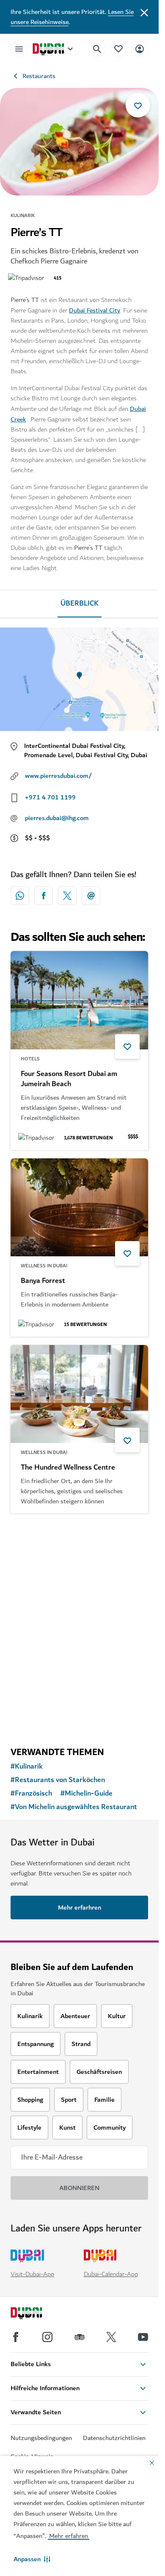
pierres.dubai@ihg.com (57, 818)
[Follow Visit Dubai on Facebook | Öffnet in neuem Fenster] (16, 2337)
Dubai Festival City (95, 310)
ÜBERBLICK (80, 603)
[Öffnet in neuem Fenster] (44, 896)
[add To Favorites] (138, 105)
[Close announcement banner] (144, 12)
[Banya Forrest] (79, 1207)
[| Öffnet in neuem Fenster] (47, 2337)
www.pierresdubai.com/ (58, 776)
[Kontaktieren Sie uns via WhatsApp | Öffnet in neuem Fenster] (20, 896)
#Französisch (31, 1793)
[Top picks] (118, 49)
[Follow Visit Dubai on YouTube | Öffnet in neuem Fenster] (143, 2337)
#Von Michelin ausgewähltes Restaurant (74, 1807)
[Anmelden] (140, 49)
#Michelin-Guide (87, 1793)
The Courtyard (43, 1644)
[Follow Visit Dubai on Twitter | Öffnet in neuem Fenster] (111, 2337)
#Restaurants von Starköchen (58, 1780)
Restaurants (39, 76)
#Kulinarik (27, 1766)
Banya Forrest (43, 1281)
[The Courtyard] (79, 1571)
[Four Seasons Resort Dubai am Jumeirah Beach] (79, 1000)
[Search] (97, 49)
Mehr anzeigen (80, 1718)
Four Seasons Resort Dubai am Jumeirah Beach (69, 1079)
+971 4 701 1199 (50, 797)
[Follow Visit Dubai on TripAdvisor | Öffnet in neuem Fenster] (80, 2337)
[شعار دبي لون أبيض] (36, 2314)
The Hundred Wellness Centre (68, 1467)
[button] (32, 2559)
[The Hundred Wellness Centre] (79, 1394)
